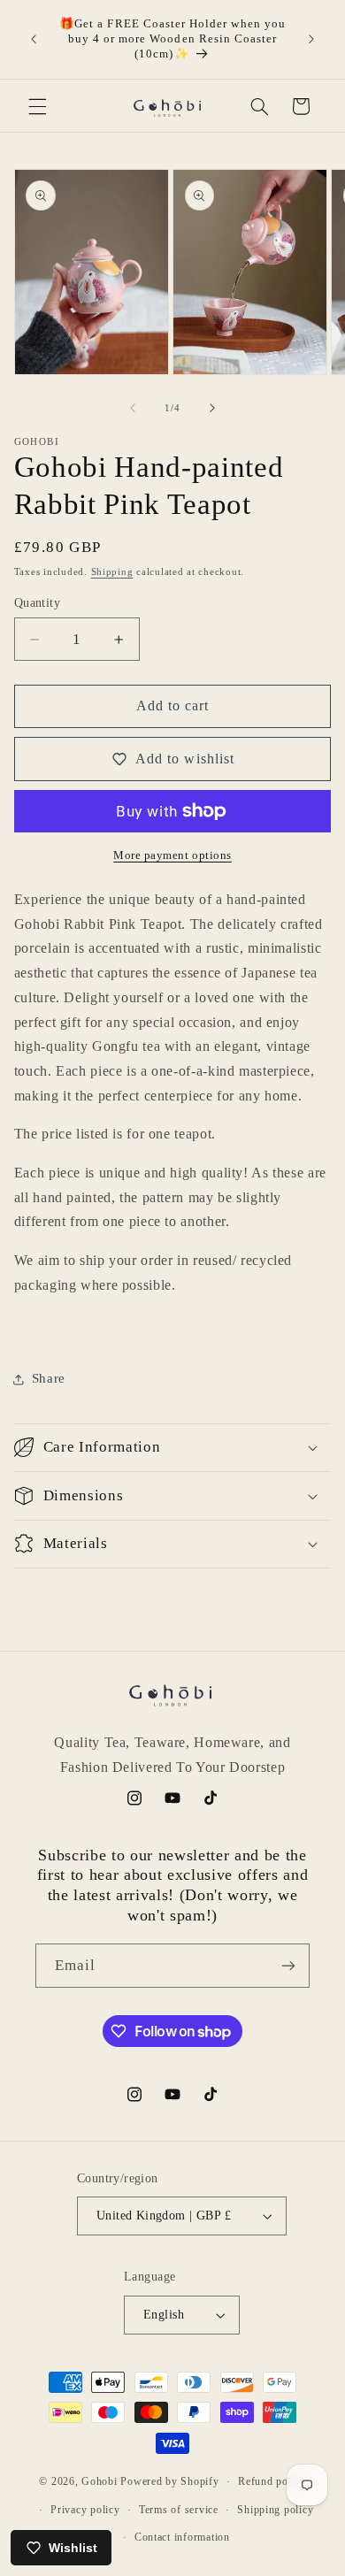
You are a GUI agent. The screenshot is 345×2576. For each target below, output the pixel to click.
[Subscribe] (288, 1965)
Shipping (112, 572)
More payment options (172, 855)
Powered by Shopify (169, 2481)
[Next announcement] (311, 39)
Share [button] (49, 1378)
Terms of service (179, 2510)
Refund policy (272, 2481)
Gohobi (99, 2481)
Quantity (37, 603)
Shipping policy (275, 2510)
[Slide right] (212, 409)
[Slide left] (133, 409)
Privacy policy (85, 2510)
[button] (37, 106)
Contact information (182, 2537)
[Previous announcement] (34, 39)
